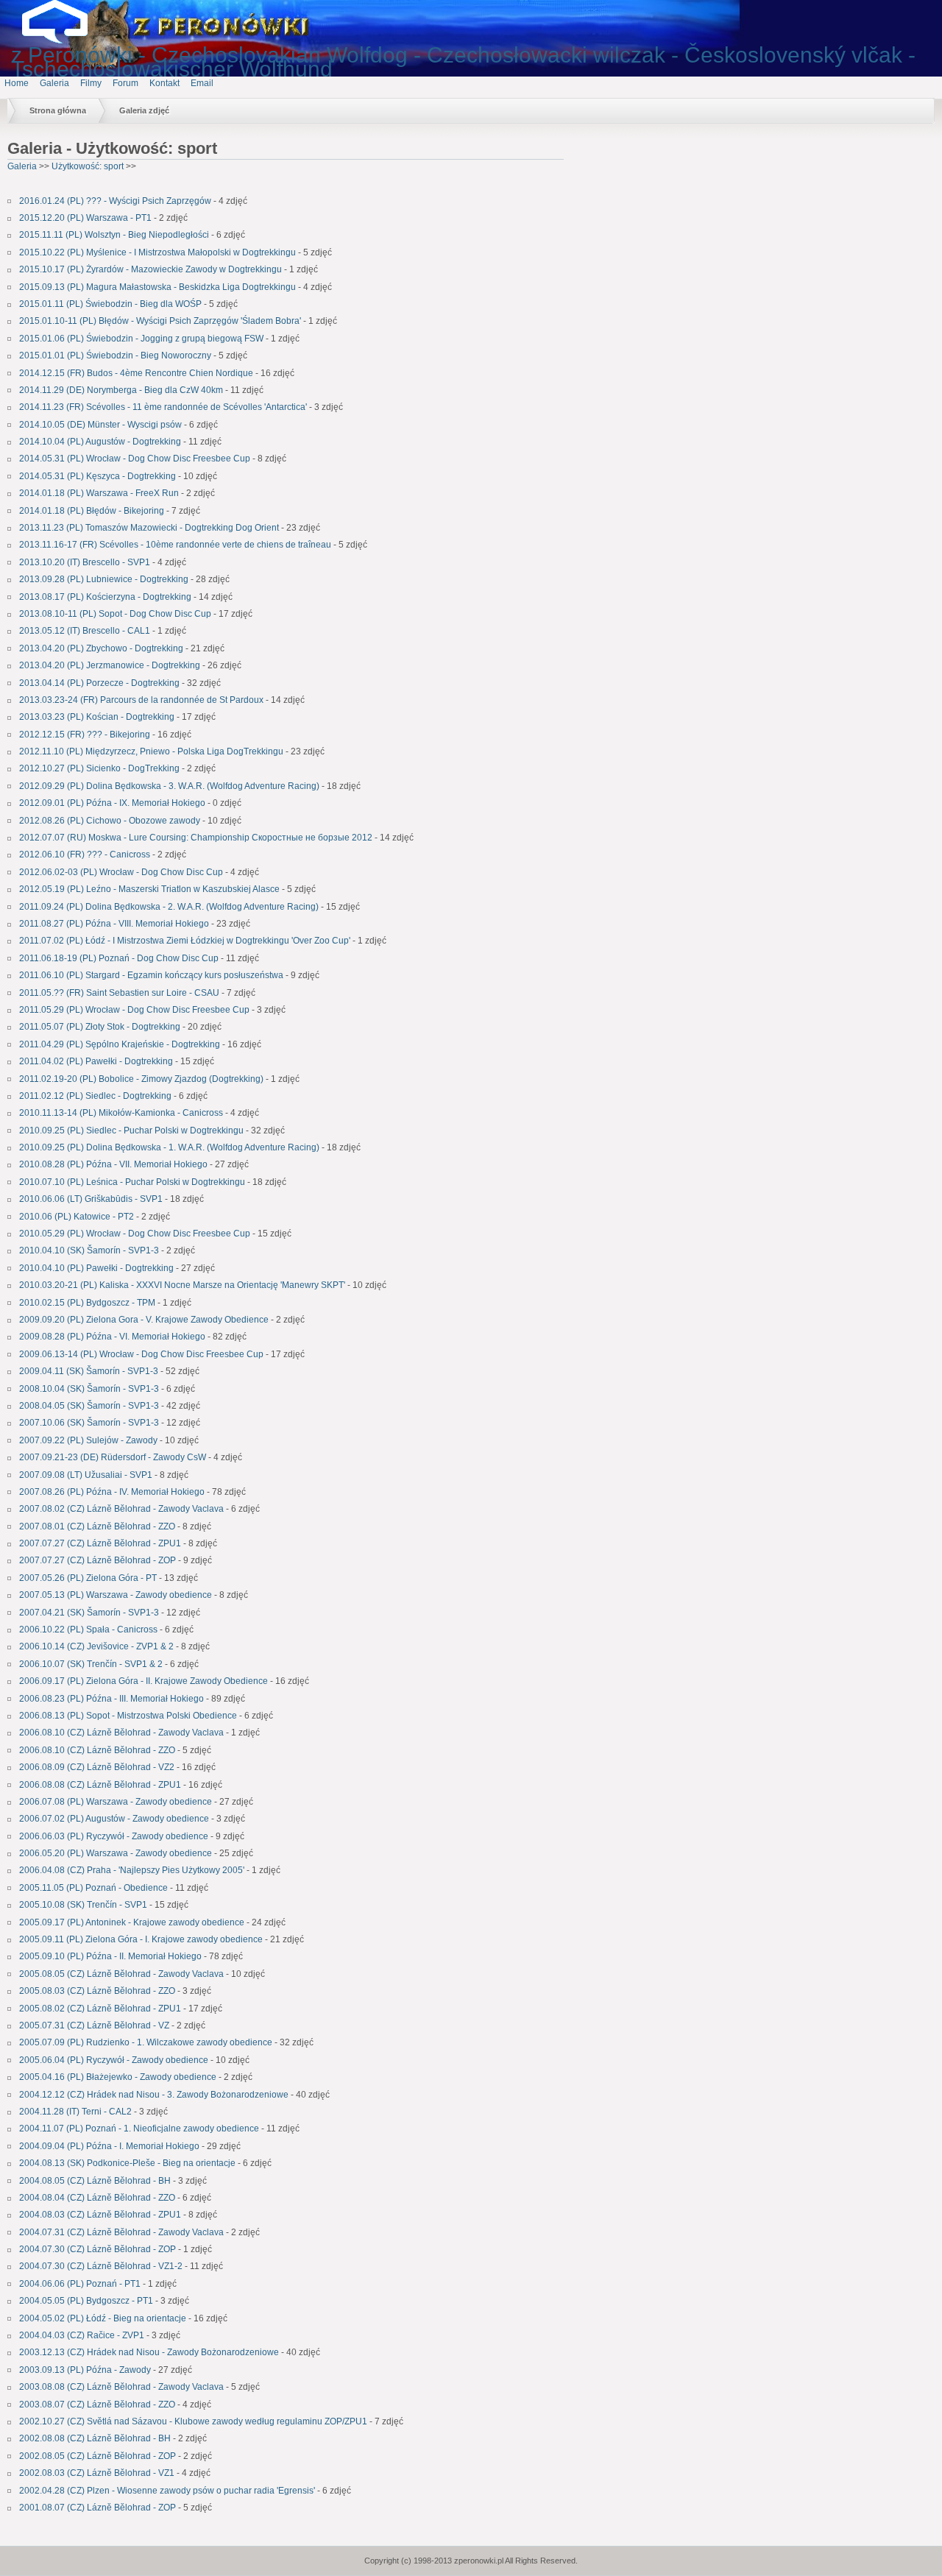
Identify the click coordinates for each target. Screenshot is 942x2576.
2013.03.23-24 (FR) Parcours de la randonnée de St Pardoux (141, 700)
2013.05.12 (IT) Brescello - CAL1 (85, 631)
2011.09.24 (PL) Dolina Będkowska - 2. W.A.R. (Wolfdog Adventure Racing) (169, 907)
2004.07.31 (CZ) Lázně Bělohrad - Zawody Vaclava (121, 2232)
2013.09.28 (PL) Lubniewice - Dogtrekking (104, 579)
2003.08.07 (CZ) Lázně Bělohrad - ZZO (97, 2405)
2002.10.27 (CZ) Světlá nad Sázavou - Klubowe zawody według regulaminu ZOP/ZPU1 (193, 2421)
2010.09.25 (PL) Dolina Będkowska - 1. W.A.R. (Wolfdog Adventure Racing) (169, 1147)
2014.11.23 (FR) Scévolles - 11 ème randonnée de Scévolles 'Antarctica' (163, 407)
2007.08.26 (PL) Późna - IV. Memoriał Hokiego (112, 1492)
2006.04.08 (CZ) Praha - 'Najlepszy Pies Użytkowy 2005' (132, 1870)
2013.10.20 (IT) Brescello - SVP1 (85, 562)
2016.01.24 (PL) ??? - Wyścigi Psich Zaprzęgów (115, 201)
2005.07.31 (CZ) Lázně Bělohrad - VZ (94, 2025)
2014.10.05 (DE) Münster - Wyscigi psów (100, 425)
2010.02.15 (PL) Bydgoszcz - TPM (87, 1303)
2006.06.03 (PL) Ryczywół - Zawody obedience (114, 1836)
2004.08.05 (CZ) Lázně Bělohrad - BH (95, 2181)
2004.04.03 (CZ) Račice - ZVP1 (82, 2335)
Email (202, 83)
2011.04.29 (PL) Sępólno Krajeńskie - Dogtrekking (120, 1044)
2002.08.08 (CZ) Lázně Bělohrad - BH (95, 2438)
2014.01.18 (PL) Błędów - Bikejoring (92, 511)
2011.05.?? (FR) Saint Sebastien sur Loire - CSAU (119, 993)
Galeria (54, 83)
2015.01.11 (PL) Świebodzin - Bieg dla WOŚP (110, 304)
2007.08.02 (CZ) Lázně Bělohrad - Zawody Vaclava (121, 1509)
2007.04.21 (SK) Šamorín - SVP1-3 (89, 1613)
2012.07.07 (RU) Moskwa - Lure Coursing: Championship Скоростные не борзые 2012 (196, 838)
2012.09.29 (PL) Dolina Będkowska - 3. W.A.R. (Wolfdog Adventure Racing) (170, 786)
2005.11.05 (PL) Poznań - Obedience (93, 1888)
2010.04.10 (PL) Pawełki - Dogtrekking (96, 1268)
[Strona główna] (66, 40)
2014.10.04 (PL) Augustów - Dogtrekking (101, 442)
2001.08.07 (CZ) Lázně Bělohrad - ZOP (98, 2508)
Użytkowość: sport (89, 166)
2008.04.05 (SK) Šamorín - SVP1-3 (89, 1406)
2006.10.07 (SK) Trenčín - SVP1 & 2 (91, 1664)
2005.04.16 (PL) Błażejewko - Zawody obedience (118, 2077)
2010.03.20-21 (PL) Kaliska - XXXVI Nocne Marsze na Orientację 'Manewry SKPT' (182, 1285)
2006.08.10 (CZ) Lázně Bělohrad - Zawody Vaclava (121, 1733)
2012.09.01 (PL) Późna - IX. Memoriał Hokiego (112, 803)
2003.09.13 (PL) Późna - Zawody (85, 2370)
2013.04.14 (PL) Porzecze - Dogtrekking (99, 683)
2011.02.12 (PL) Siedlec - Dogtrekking (95, 1096)
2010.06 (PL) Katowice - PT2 (77, 1217)
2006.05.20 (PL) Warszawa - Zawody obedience (116, 1853)
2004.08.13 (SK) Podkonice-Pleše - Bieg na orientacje (127, 2163)
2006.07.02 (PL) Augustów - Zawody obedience (114, 1819)
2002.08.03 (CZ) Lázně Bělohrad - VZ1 (97, 2473)
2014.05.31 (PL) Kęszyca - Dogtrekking (98, 476)
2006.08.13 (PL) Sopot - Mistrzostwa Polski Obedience (128, 1716)
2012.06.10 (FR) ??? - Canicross (85, 854)
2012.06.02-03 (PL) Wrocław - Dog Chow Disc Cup (121, 872)
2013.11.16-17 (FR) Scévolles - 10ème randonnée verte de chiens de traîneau (176, 545)
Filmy (91, 83)
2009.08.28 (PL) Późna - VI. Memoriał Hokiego (112, 1337)
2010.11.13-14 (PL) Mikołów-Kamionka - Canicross (121, 1113)
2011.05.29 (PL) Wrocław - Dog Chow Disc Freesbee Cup (134, 1010)
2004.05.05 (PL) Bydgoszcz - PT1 (86, 2301)
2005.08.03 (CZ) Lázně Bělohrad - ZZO (97, 1991)
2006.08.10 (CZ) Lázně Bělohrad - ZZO (97, 1750)
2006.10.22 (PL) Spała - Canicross (88, 1630)
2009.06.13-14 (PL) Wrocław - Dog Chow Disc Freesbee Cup (141, 1354)
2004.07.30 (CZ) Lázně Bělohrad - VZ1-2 (101, 2266)
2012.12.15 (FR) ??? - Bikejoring (85, 735)
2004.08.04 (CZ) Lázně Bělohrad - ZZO (97, 2198)
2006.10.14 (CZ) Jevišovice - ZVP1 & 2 (96, 1646)
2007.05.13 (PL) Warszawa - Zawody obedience (116, 1595)
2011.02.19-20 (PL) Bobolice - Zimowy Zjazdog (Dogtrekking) (141, 1079)
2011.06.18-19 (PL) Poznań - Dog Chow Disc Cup (120, 958)
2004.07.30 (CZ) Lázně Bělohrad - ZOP (98, 2249)
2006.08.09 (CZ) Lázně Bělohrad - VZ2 (97, 1767)
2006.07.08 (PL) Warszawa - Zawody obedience (116, 1802)
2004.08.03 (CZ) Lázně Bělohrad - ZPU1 (100, 2215)
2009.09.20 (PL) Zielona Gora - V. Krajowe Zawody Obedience (144, 1320)
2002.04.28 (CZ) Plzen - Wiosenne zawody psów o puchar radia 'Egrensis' (167, 2491)
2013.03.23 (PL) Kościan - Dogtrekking (97, 717)
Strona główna (58, 110)
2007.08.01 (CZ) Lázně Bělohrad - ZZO (97, 1526)
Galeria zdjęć (144, 110)
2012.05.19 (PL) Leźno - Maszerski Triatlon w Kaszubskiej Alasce (149, 889)
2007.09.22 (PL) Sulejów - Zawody (88, 1440)
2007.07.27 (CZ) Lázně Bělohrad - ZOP (98, 1560)
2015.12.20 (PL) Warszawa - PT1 (85, 218)
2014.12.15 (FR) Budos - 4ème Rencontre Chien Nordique (136, 373)
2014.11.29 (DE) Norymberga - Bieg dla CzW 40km (121, 390)
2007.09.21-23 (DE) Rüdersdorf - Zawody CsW (113, 1457)
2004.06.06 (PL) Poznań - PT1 (80, 2284)
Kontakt (164, 83)
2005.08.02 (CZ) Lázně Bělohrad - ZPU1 (100, 2009)
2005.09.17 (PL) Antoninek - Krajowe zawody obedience (132, 1922)
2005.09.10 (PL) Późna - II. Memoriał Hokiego (110, 1956)
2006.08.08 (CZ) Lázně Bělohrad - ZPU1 (100, 1785)
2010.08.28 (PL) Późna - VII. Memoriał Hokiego (113, 1164)
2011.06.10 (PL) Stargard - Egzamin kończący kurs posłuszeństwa (151, 975)
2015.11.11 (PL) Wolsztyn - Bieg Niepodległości (114, 235)
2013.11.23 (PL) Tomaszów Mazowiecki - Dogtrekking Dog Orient (149, 528)
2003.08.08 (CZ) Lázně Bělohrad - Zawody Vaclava (121, 2387)
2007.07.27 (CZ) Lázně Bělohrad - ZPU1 (100, 1543)
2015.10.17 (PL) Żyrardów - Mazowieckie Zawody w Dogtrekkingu (150, 269)
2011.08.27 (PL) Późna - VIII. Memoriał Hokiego (114, 924)
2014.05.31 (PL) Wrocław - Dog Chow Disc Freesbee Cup (135, 459)
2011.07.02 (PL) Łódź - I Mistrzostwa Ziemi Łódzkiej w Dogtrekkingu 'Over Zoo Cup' (185, 941)
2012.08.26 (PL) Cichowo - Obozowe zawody (110, 821)
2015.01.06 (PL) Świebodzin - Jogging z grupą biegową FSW (141, 339)
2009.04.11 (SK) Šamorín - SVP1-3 (89, 1371)
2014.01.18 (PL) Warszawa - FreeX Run (99, 493)
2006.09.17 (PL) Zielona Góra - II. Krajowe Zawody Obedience (144, 1681)
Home (17, 83)
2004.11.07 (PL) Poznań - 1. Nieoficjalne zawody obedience (139, 2129)
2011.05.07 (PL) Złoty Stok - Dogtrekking (100, 1027)
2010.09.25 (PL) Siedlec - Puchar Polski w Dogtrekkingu (131, 1130)
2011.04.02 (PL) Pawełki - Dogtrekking (96, 1061)
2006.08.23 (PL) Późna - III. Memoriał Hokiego (111, 1699)
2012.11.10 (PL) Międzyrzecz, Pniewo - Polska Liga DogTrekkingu (151, 751)
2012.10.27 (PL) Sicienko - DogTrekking (99, 768)
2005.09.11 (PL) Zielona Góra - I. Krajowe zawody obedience (141, 1939)
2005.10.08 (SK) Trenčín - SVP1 (83, 1905)
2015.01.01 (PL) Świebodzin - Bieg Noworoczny (115, 355)
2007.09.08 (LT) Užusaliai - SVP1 (86, 1475)
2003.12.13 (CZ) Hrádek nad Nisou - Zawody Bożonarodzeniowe (149, 2352)
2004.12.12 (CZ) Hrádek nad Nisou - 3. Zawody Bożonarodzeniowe (154, 2095)
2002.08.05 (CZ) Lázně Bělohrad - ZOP (98, 2456)
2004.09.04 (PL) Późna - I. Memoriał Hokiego (109, 2146)
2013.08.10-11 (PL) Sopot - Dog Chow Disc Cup (116, 614)
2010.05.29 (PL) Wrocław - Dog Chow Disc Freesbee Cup (135, 1234)
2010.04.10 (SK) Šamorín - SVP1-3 (89, 1250)
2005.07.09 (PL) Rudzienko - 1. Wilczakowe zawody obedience (146, 2042)
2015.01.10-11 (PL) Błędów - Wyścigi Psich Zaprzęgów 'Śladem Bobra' (160, 321)
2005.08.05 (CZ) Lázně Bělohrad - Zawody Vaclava (121, 1974)
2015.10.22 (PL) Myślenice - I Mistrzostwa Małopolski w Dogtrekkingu (157, 252)
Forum (125, 83)
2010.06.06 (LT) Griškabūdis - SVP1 (91, 1199)
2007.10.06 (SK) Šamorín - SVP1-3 (89, 1423)
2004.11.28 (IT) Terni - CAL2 (75, 2112)
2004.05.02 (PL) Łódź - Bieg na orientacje (103, 2318)
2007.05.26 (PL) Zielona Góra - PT (88, 1578)
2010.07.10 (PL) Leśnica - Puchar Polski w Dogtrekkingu (132, 1182)
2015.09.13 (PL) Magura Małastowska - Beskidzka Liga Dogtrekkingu (157, 287)
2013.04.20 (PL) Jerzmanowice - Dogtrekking (110, 665)
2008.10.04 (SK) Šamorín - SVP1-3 (89, 1389)
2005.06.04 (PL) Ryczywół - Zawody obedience (114, 2060)
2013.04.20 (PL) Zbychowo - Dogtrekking (101, 648)
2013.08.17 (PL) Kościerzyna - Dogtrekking (105, 597)
